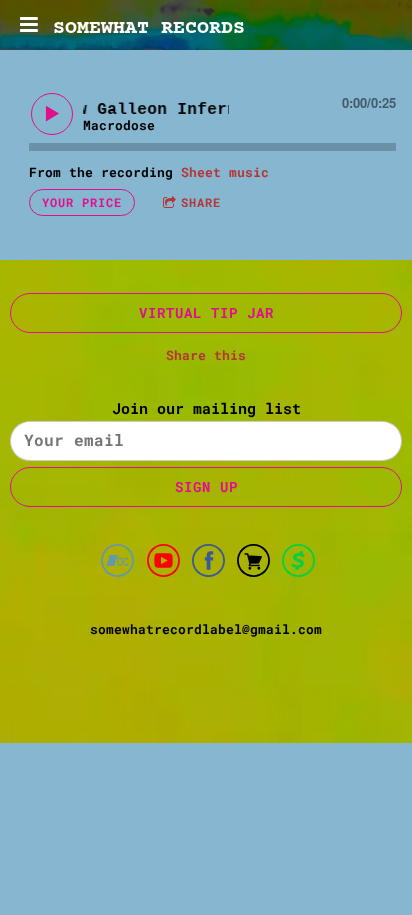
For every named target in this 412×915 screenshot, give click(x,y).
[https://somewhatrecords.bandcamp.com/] (117, 563)
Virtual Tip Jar (206, 312)
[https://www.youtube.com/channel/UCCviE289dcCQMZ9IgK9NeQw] (163, 563)
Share (201, 202)
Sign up (206, 486)
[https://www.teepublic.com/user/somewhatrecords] (253, 563)
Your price (82, 202)
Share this (206, 355)
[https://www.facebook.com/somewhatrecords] (208, 563)
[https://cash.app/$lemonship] (298, 563)
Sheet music (225, 172)
